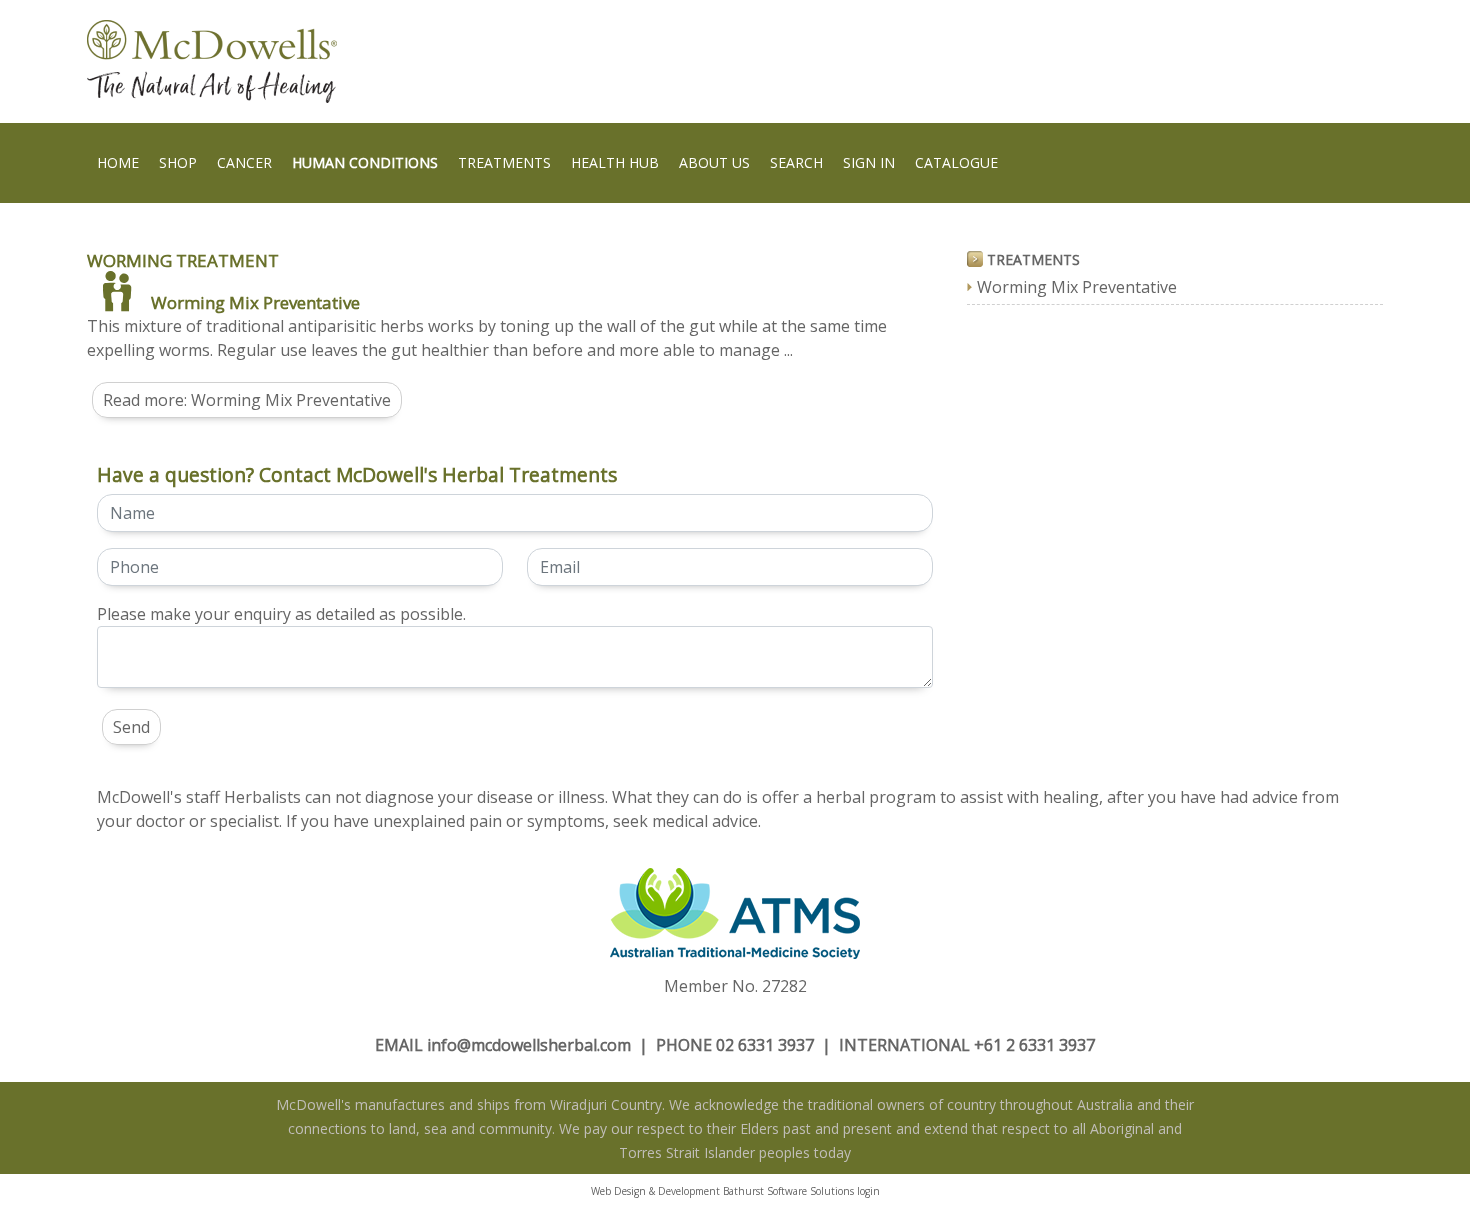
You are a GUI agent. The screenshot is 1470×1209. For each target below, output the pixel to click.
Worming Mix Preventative (255, 302)
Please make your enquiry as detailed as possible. (281, 614)
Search (796, 162)
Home (118, 162)
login (868, 1191)
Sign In (869, 162)
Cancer (244, 162)
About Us (714, 162)
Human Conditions (365, 162)
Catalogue (956, 162)
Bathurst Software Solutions (788, 1191)
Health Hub (615, 162)
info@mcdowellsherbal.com (529, 1045)
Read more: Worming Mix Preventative (247, 400)
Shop (178, 162)
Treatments (504, 162)
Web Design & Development (655, 1191)
